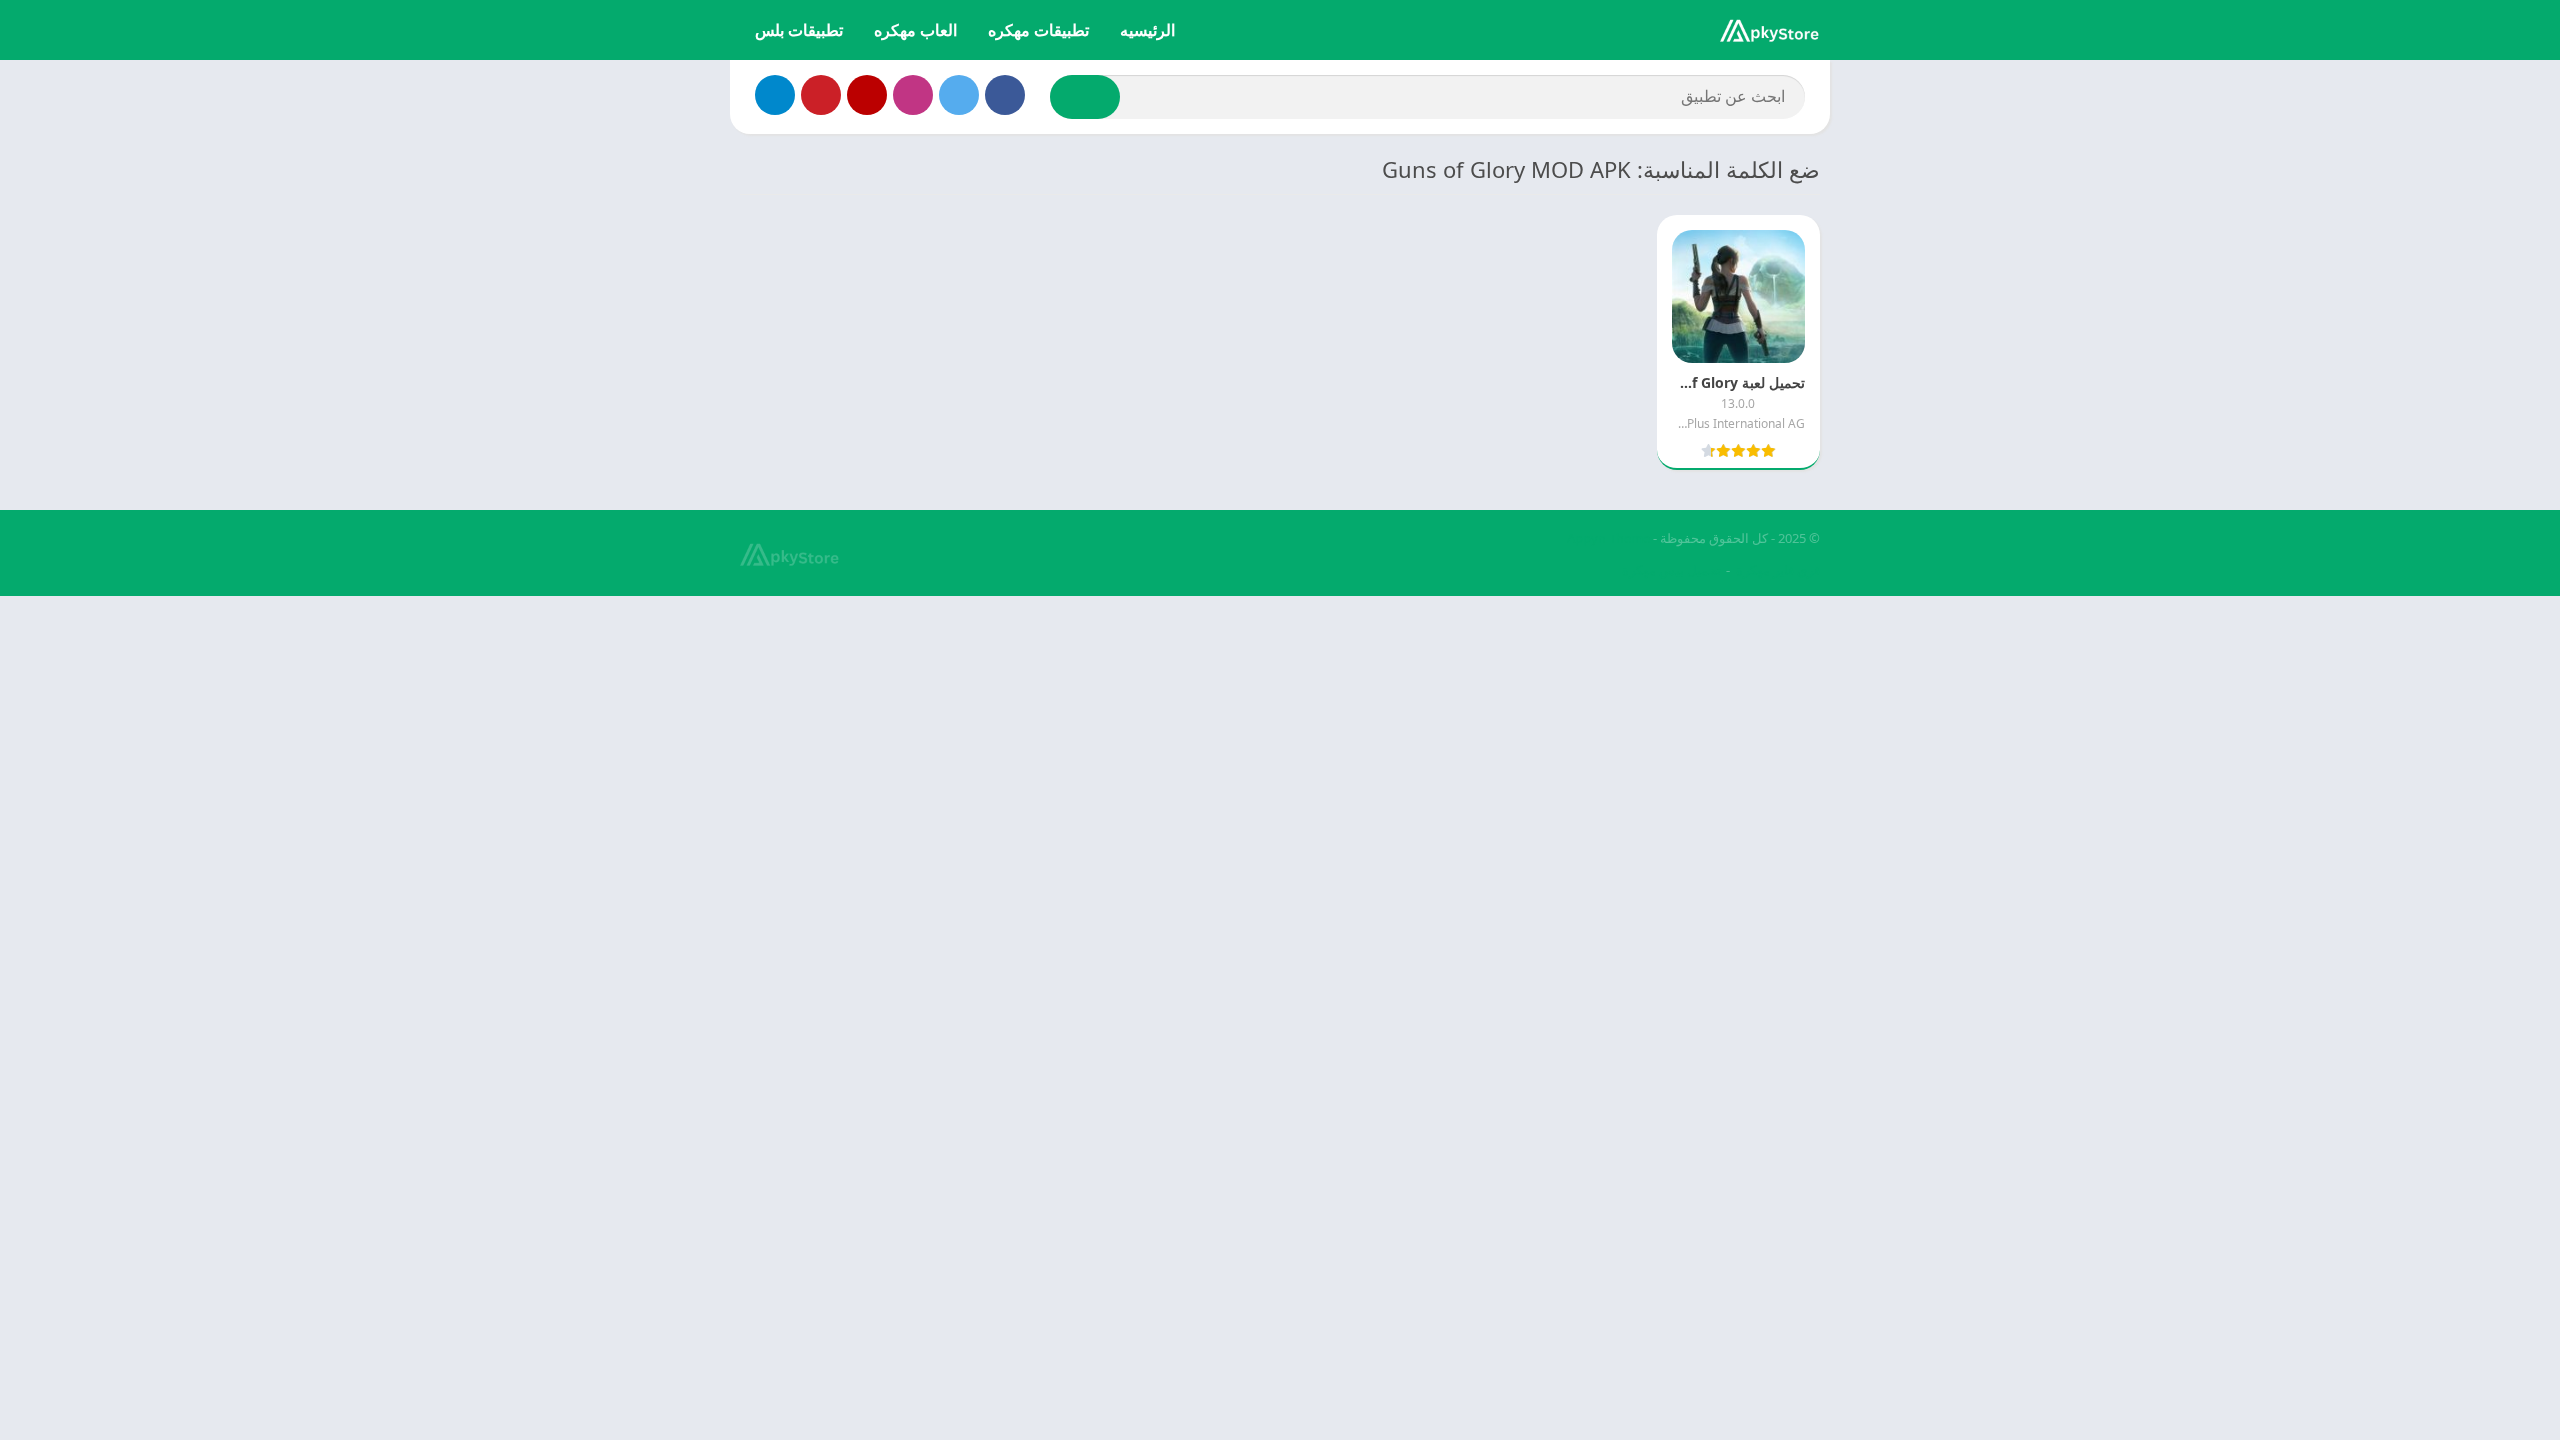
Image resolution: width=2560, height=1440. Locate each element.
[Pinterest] (821, 95)
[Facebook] (1005, 95)
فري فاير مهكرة (1778, 570)
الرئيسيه (1147, 30)
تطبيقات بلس (799, 30)
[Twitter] (959, 95)
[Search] (1085, 97)
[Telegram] (775, 95)
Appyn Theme (1608, 538)
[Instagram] (913, 95)
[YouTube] (867, 95)
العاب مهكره (915, 30)
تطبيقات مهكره (1038, 30)
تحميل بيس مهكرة (1671, 570)
